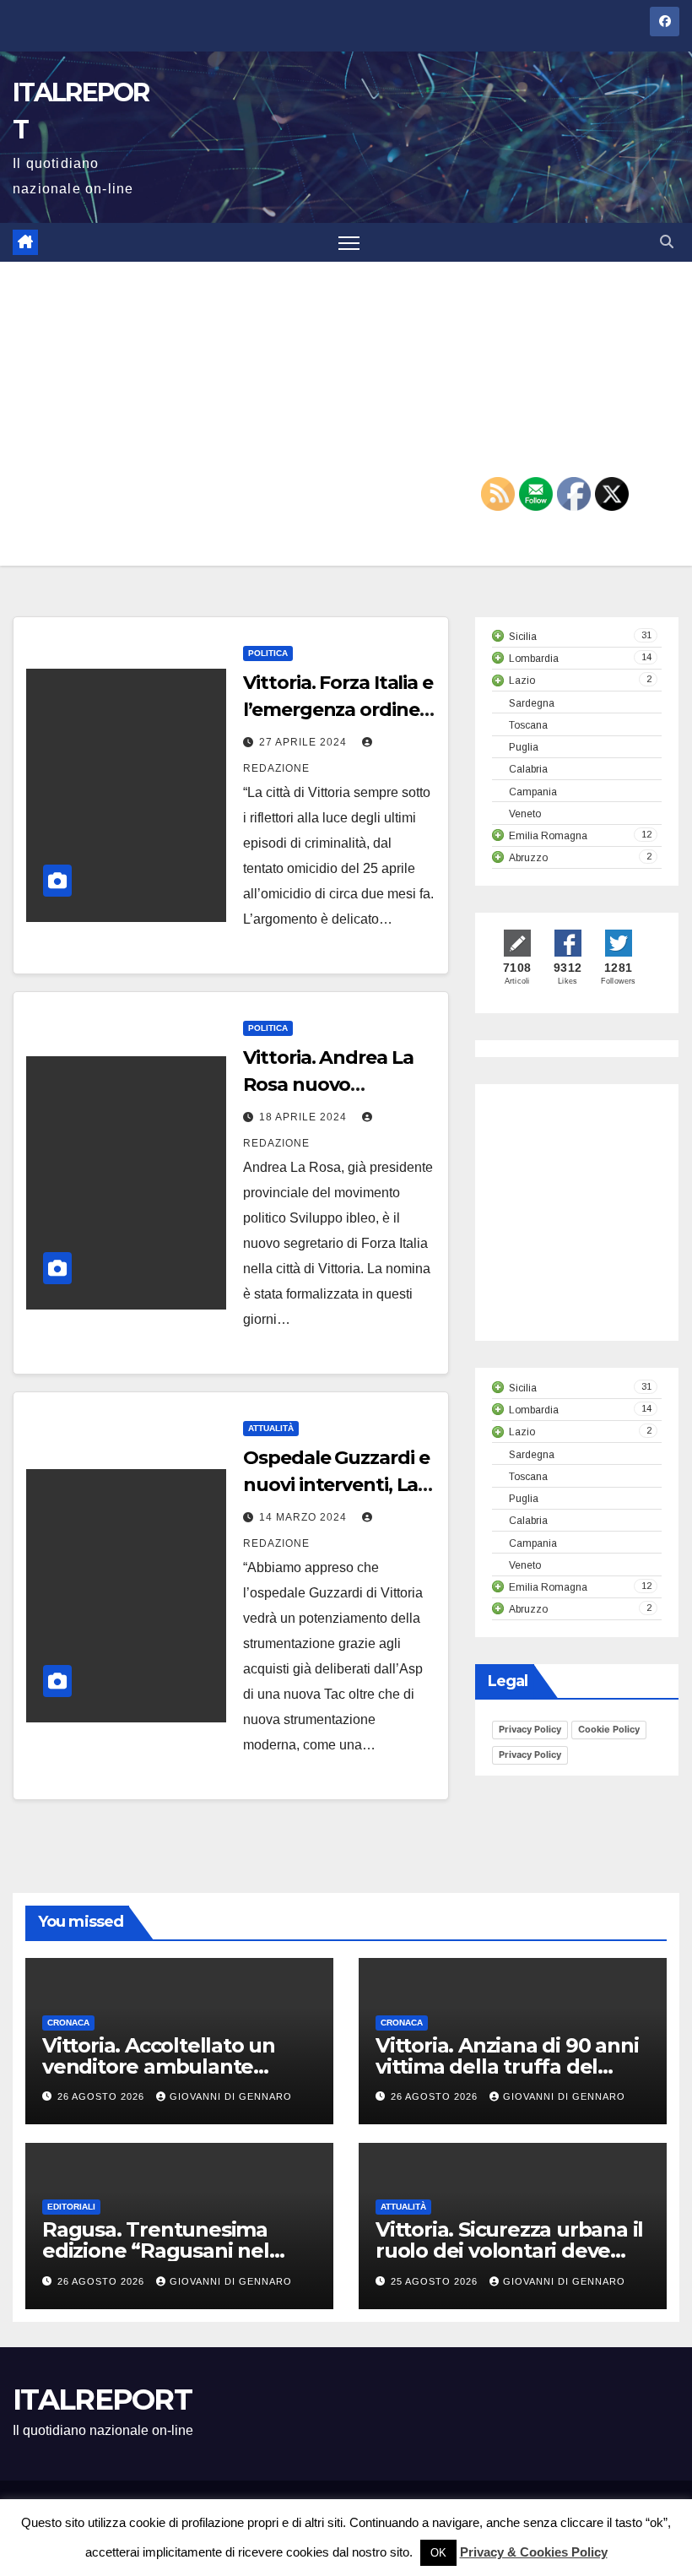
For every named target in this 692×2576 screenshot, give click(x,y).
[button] (667, 242)
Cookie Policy (609, 1729)
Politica (268, 653)
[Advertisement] (346, 414)
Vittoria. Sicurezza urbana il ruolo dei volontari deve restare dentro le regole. (509, 2251)
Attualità (271, 1428)
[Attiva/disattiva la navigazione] (349, 243)
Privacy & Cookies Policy (534, 2552)
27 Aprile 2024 (305, 742)
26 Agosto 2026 (103, 2096)
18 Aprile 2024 (305, 1117)
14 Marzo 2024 (305, 1517)
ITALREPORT (102, 2400)
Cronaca (68, 2023)
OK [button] (438, 2553)
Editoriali (71, 2207)
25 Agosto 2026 (436, 2281)
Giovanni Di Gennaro (231, 2096)
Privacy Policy (530, 1729)
